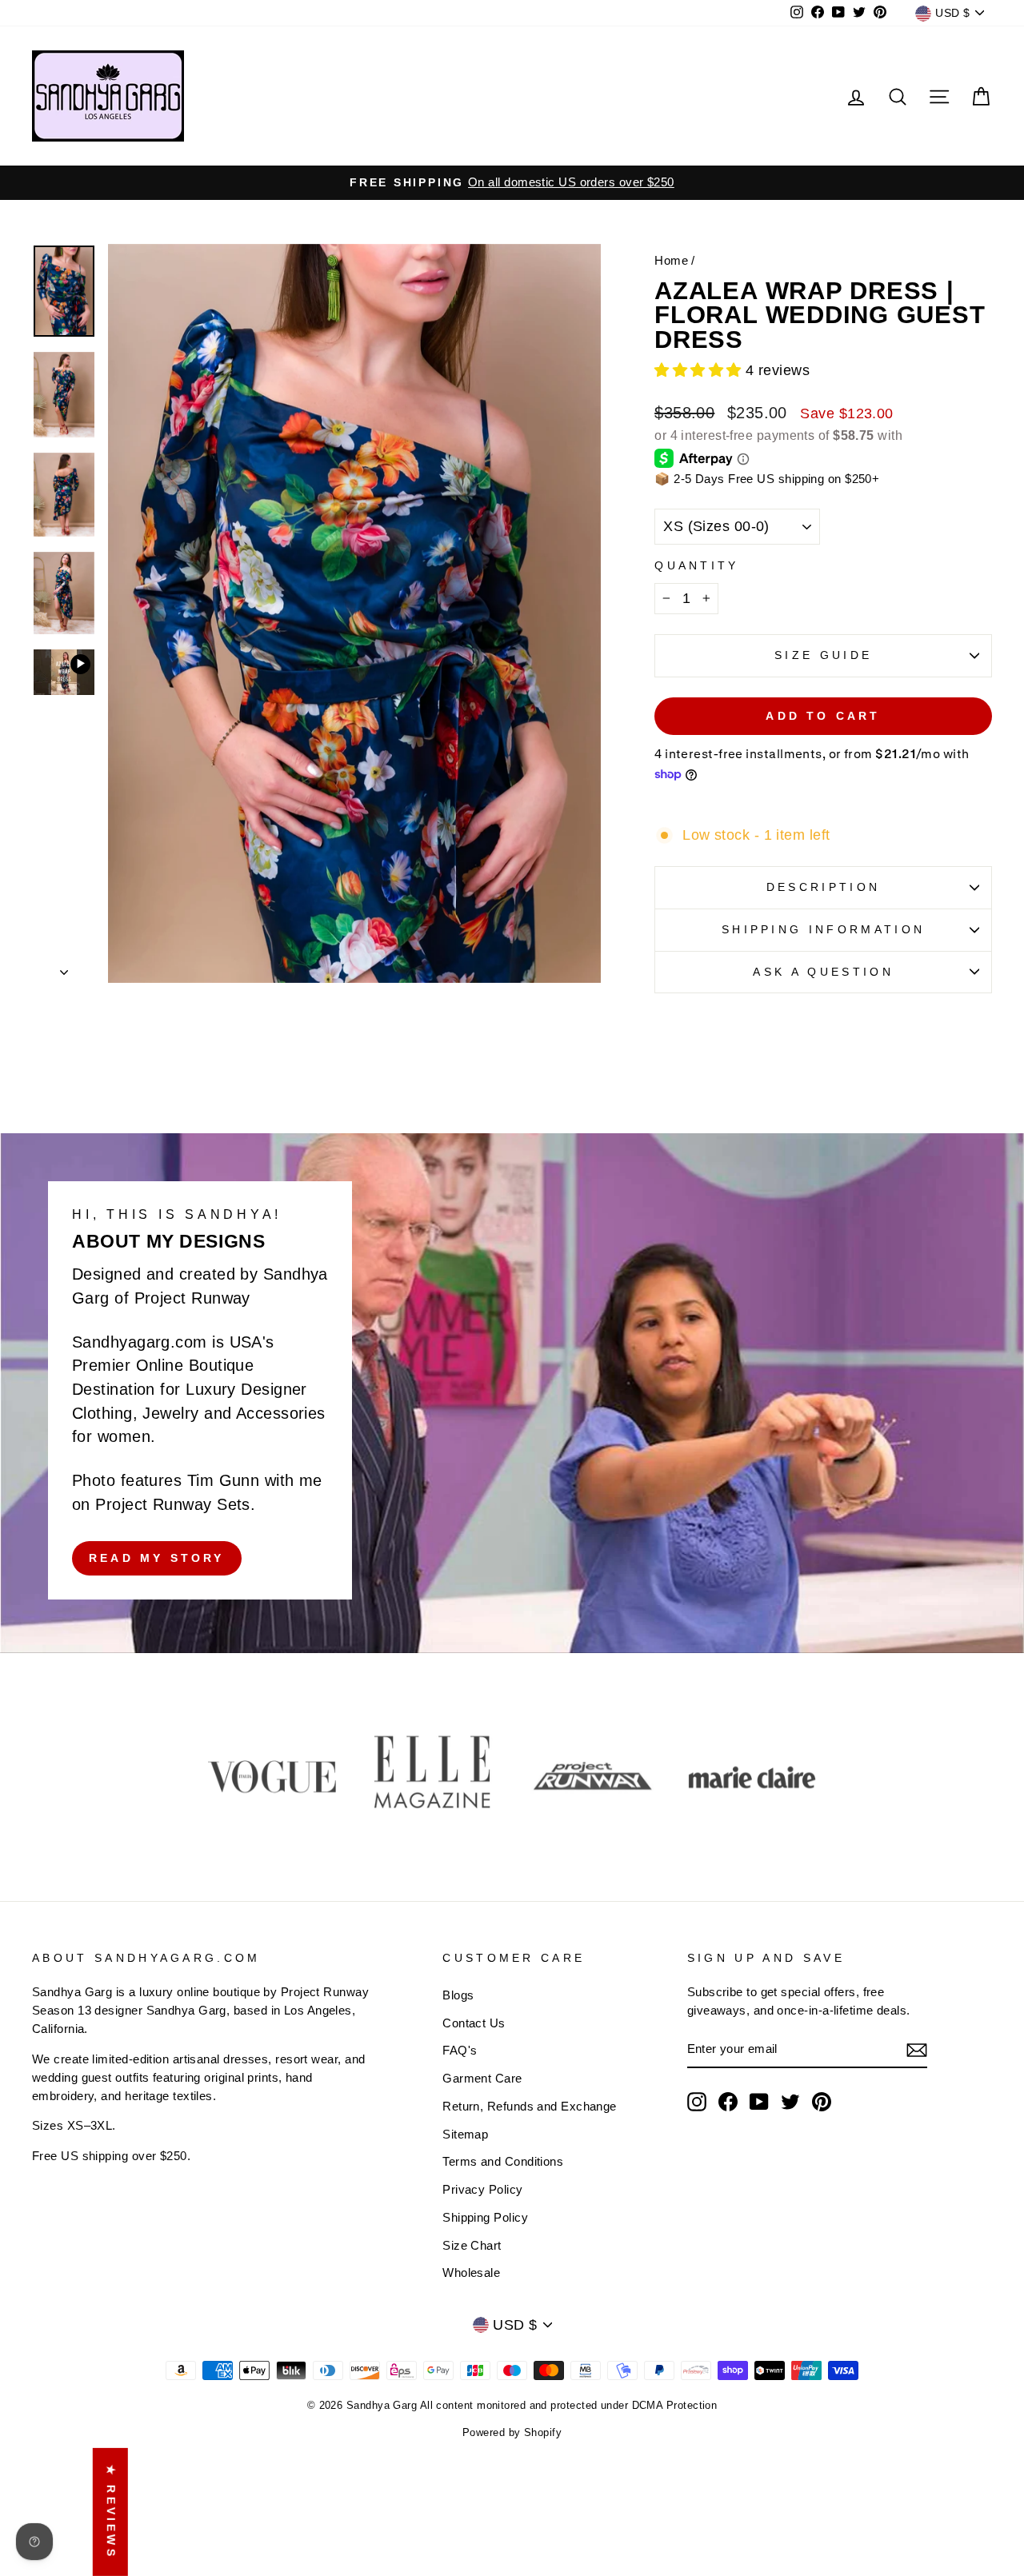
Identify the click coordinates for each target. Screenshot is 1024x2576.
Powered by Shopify (512, 2433)
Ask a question (823, 972)
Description (824, 887)
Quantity (697, 565)
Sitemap (465, 2134)
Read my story (157, 1558)
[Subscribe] (917, 2050)
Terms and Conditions (503, 2161)
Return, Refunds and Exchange (530, 2106)
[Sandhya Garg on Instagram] (697, 2102)
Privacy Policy (482, 2189)
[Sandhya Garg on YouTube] (759, 2102)
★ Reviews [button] (111, 2512)
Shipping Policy (485, 2217)
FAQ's (460, 2050)
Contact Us (474, 2023)
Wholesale (471, 2272)
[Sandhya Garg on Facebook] (728, 2102)
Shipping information (823, 929)
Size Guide (823, 655)
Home (671, 260)
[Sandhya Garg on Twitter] (790, 2102)
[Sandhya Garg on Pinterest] (822, 2102)
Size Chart (472, 2245)
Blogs (458, 1995)
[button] (700, 370)
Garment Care (482, 2078)
